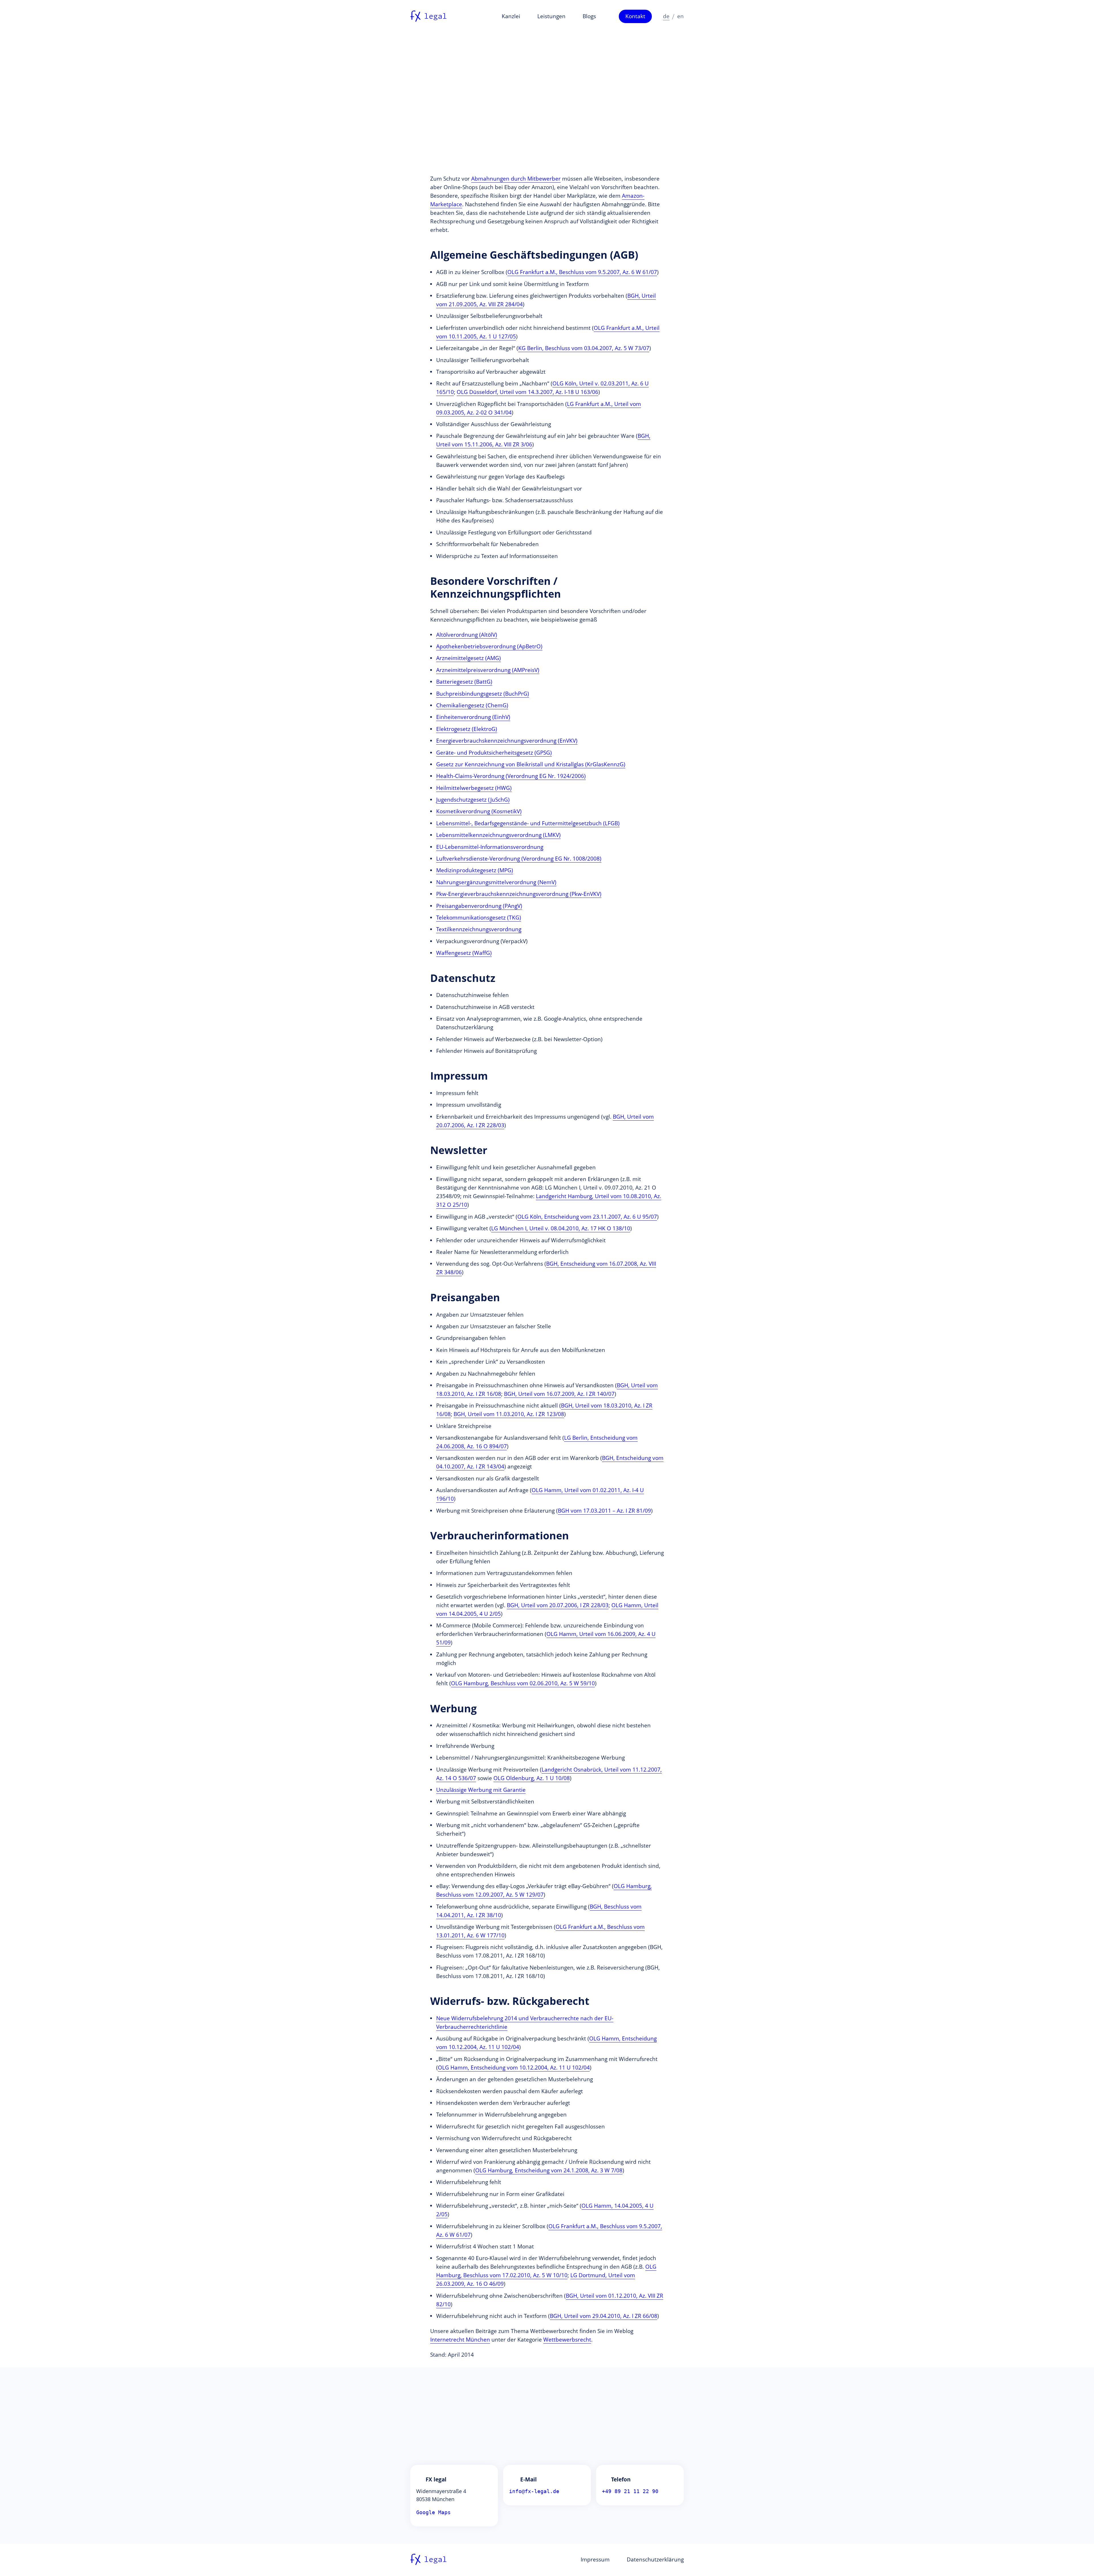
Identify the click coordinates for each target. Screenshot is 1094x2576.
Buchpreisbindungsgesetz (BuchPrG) (483, 694)
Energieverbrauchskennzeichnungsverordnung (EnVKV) (507, 741)
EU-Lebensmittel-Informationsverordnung (490, 847)
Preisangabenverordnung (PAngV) (479, 906)
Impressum (595, 2559)
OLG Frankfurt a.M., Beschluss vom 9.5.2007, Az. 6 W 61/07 (582, 272)
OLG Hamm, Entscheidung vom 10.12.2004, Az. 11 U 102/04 (514, 2068)
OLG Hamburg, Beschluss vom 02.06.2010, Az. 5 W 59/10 (523, 1683)
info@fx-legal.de (534, 2491)
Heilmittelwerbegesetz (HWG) (474, 788)
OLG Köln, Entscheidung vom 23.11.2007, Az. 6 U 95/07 (587, 1217)
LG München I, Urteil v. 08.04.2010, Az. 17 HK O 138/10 (561, 1228)
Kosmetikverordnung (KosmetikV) (479, 811)
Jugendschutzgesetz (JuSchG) (473, 800)
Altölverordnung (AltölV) (467, 635)
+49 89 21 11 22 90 (630, 2491)
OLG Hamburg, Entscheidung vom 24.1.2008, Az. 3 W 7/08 (549, 2170)
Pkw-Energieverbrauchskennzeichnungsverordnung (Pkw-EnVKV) (519, 894)
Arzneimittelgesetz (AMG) (469, 658)
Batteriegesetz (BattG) (464, 682)
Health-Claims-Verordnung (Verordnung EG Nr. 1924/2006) (511, 776)
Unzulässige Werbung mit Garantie (481, 1790)
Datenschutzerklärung (655, 2559)
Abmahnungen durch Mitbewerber (516, 179)
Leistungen (551, 16)
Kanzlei (511, 16)
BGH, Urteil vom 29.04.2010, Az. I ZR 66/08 (604, 2316)
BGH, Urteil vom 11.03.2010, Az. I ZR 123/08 (509, 1414)
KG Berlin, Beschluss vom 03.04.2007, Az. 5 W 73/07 (584, 348)
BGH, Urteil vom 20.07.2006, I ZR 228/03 (558, 1605)
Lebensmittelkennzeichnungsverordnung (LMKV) (498, 835)
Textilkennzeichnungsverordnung (479, 929)
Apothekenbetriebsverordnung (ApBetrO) (489, 646)
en (680, 16)
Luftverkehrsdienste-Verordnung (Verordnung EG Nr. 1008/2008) (519, 859)
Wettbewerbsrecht (567, 2340)
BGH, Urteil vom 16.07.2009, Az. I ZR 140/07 (559, 1394)
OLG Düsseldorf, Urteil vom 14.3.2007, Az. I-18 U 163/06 (527, 392)
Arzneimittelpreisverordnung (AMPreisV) (488, 670)
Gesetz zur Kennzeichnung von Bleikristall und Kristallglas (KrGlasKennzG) (531, 764)
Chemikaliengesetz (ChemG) (472, 705)
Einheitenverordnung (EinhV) (473, 717)
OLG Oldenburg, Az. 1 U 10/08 (532, 1778)
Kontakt (635, 16)
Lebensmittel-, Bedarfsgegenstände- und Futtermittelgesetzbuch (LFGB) (528, 823)
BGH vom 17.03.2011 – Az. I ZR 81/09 (604, 1511)
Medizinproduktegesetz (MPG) (475, 870)
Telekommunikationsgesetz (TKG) (479, 918)
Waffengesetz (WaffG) (464, 953)
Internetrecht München (460, 2340)
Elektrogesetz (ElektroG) (467, 729)
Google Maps (433, 2512)
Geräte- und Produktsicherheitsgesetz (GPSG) (494, 753)
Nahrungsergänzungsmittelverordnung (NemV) (496, 882)
